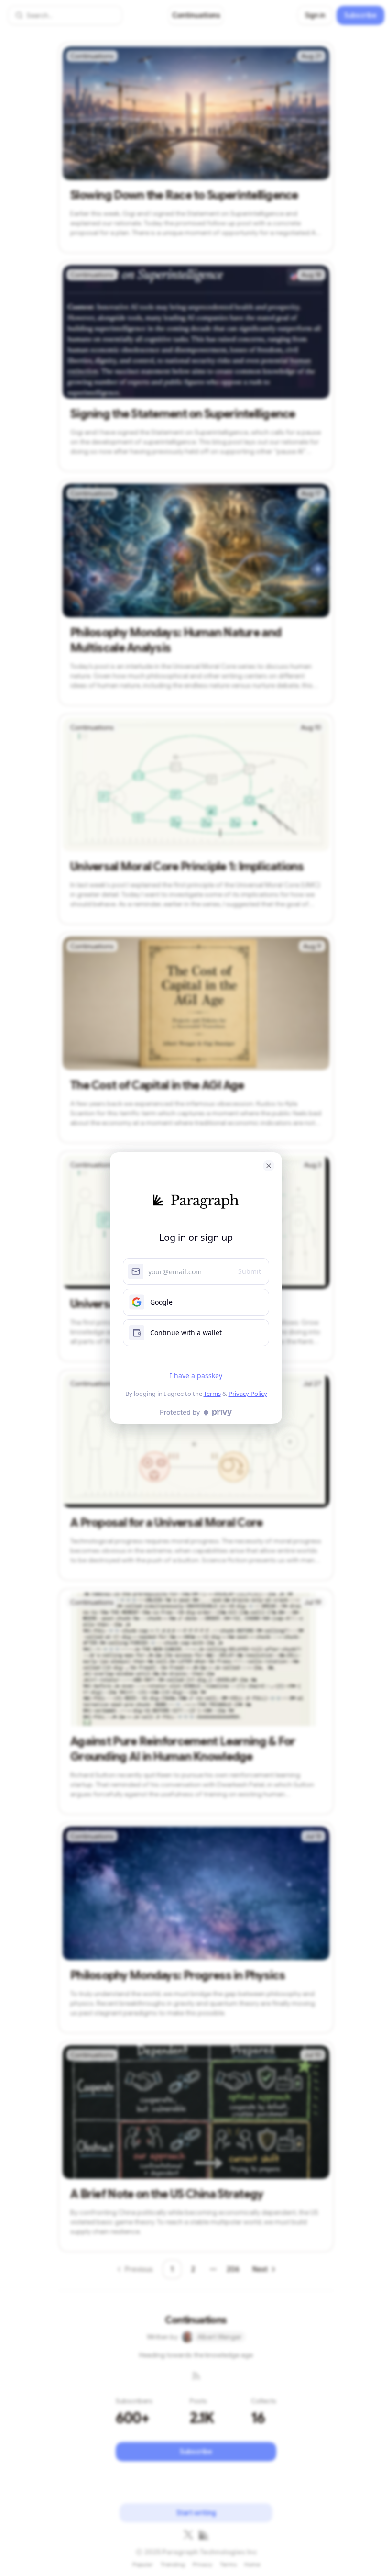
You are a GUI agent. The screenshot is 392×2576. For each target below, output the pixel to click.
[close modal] (269, 1166)
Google (161, 1302)
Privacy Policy (248, 1394)
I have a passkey (196, 1376)
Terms (212, 1394)
